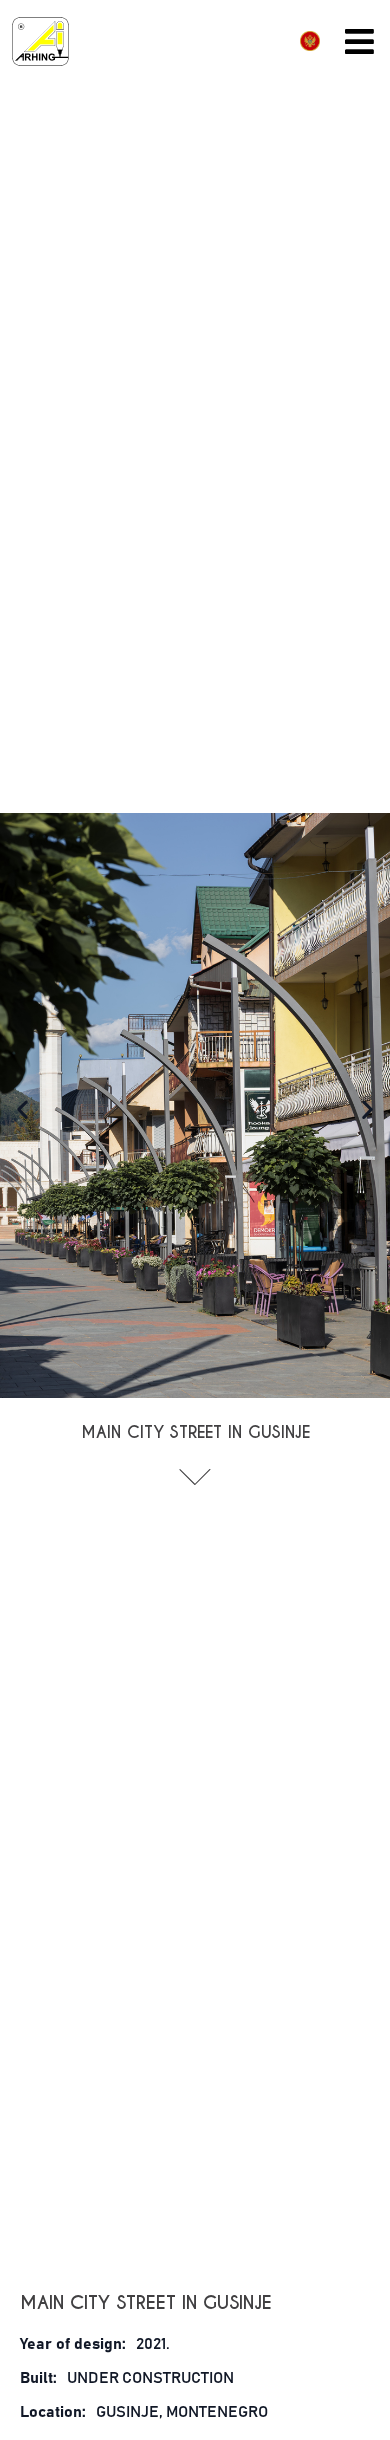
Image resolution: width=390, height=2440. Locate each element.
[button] (22, 1109)
